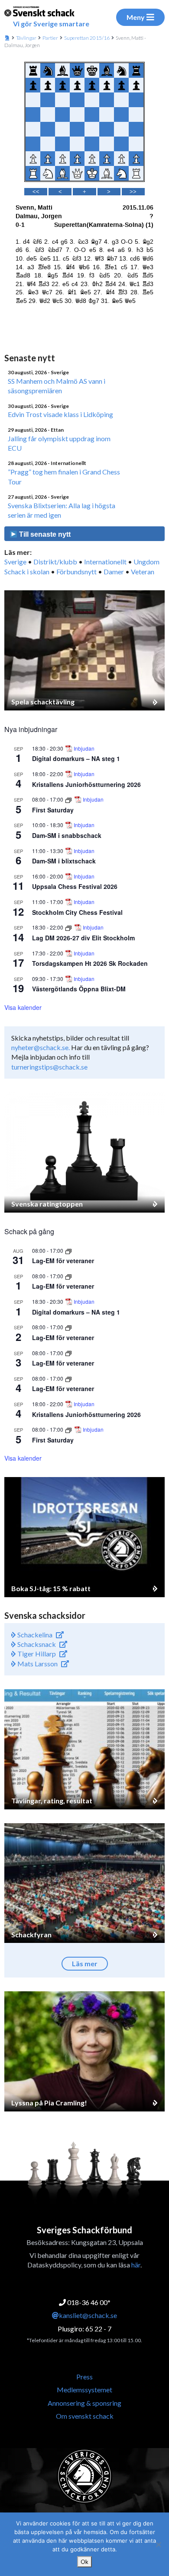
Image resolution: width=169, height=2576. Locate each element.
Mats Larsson (37, 1664)
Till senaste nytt (44, 534)
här (136, 2265)
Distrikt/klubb (55, 562)
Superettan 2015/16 (87, 38)
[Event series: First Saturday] (69, 799)
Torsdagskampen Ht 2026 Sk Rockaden (90, 963)
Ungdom (146, 562)
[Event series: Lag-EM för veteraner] (68, 1250)
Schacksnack (36, 1644)
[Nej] (158, 2544)
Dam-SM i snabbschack (67, 835)
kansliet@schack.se (88, 2315)
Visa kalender (23, 1007)
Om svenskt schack (85, 2416)
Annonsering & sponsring (84, 2403)
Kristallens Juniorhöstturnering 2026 (86, 784)
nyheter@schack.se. (41, 1047)
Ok (84, 2562)
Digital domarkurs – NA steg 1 (76, 758)
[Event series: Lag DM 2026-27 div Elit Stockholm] (69, 927)
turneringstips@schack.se (49, 1067)
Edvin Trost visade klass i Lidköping (60, 414)
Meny (136, 17)
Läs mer (85, 1963)
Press (84, 2377)
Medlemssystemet (84, 2390)
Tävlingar (26, 38)
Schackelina (34, 1635)
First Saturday (53, 810)
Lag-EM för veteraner (63, 1261)
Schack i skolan (27, 572)
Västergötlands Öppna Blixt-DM (79, 989)
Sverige (15, 562)
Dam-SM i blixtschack (64, 861)
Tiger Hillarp (36, 1654)
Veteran (143, 572)
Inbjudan (84, 748)
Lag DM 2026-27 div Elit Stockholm (83, 938)
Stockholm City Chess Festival (77, 912)
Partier (50, 38)
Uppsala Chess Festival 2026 (75, 886)
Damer (114, 572)
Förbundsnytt (76, 572)
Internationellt (105, 562)
